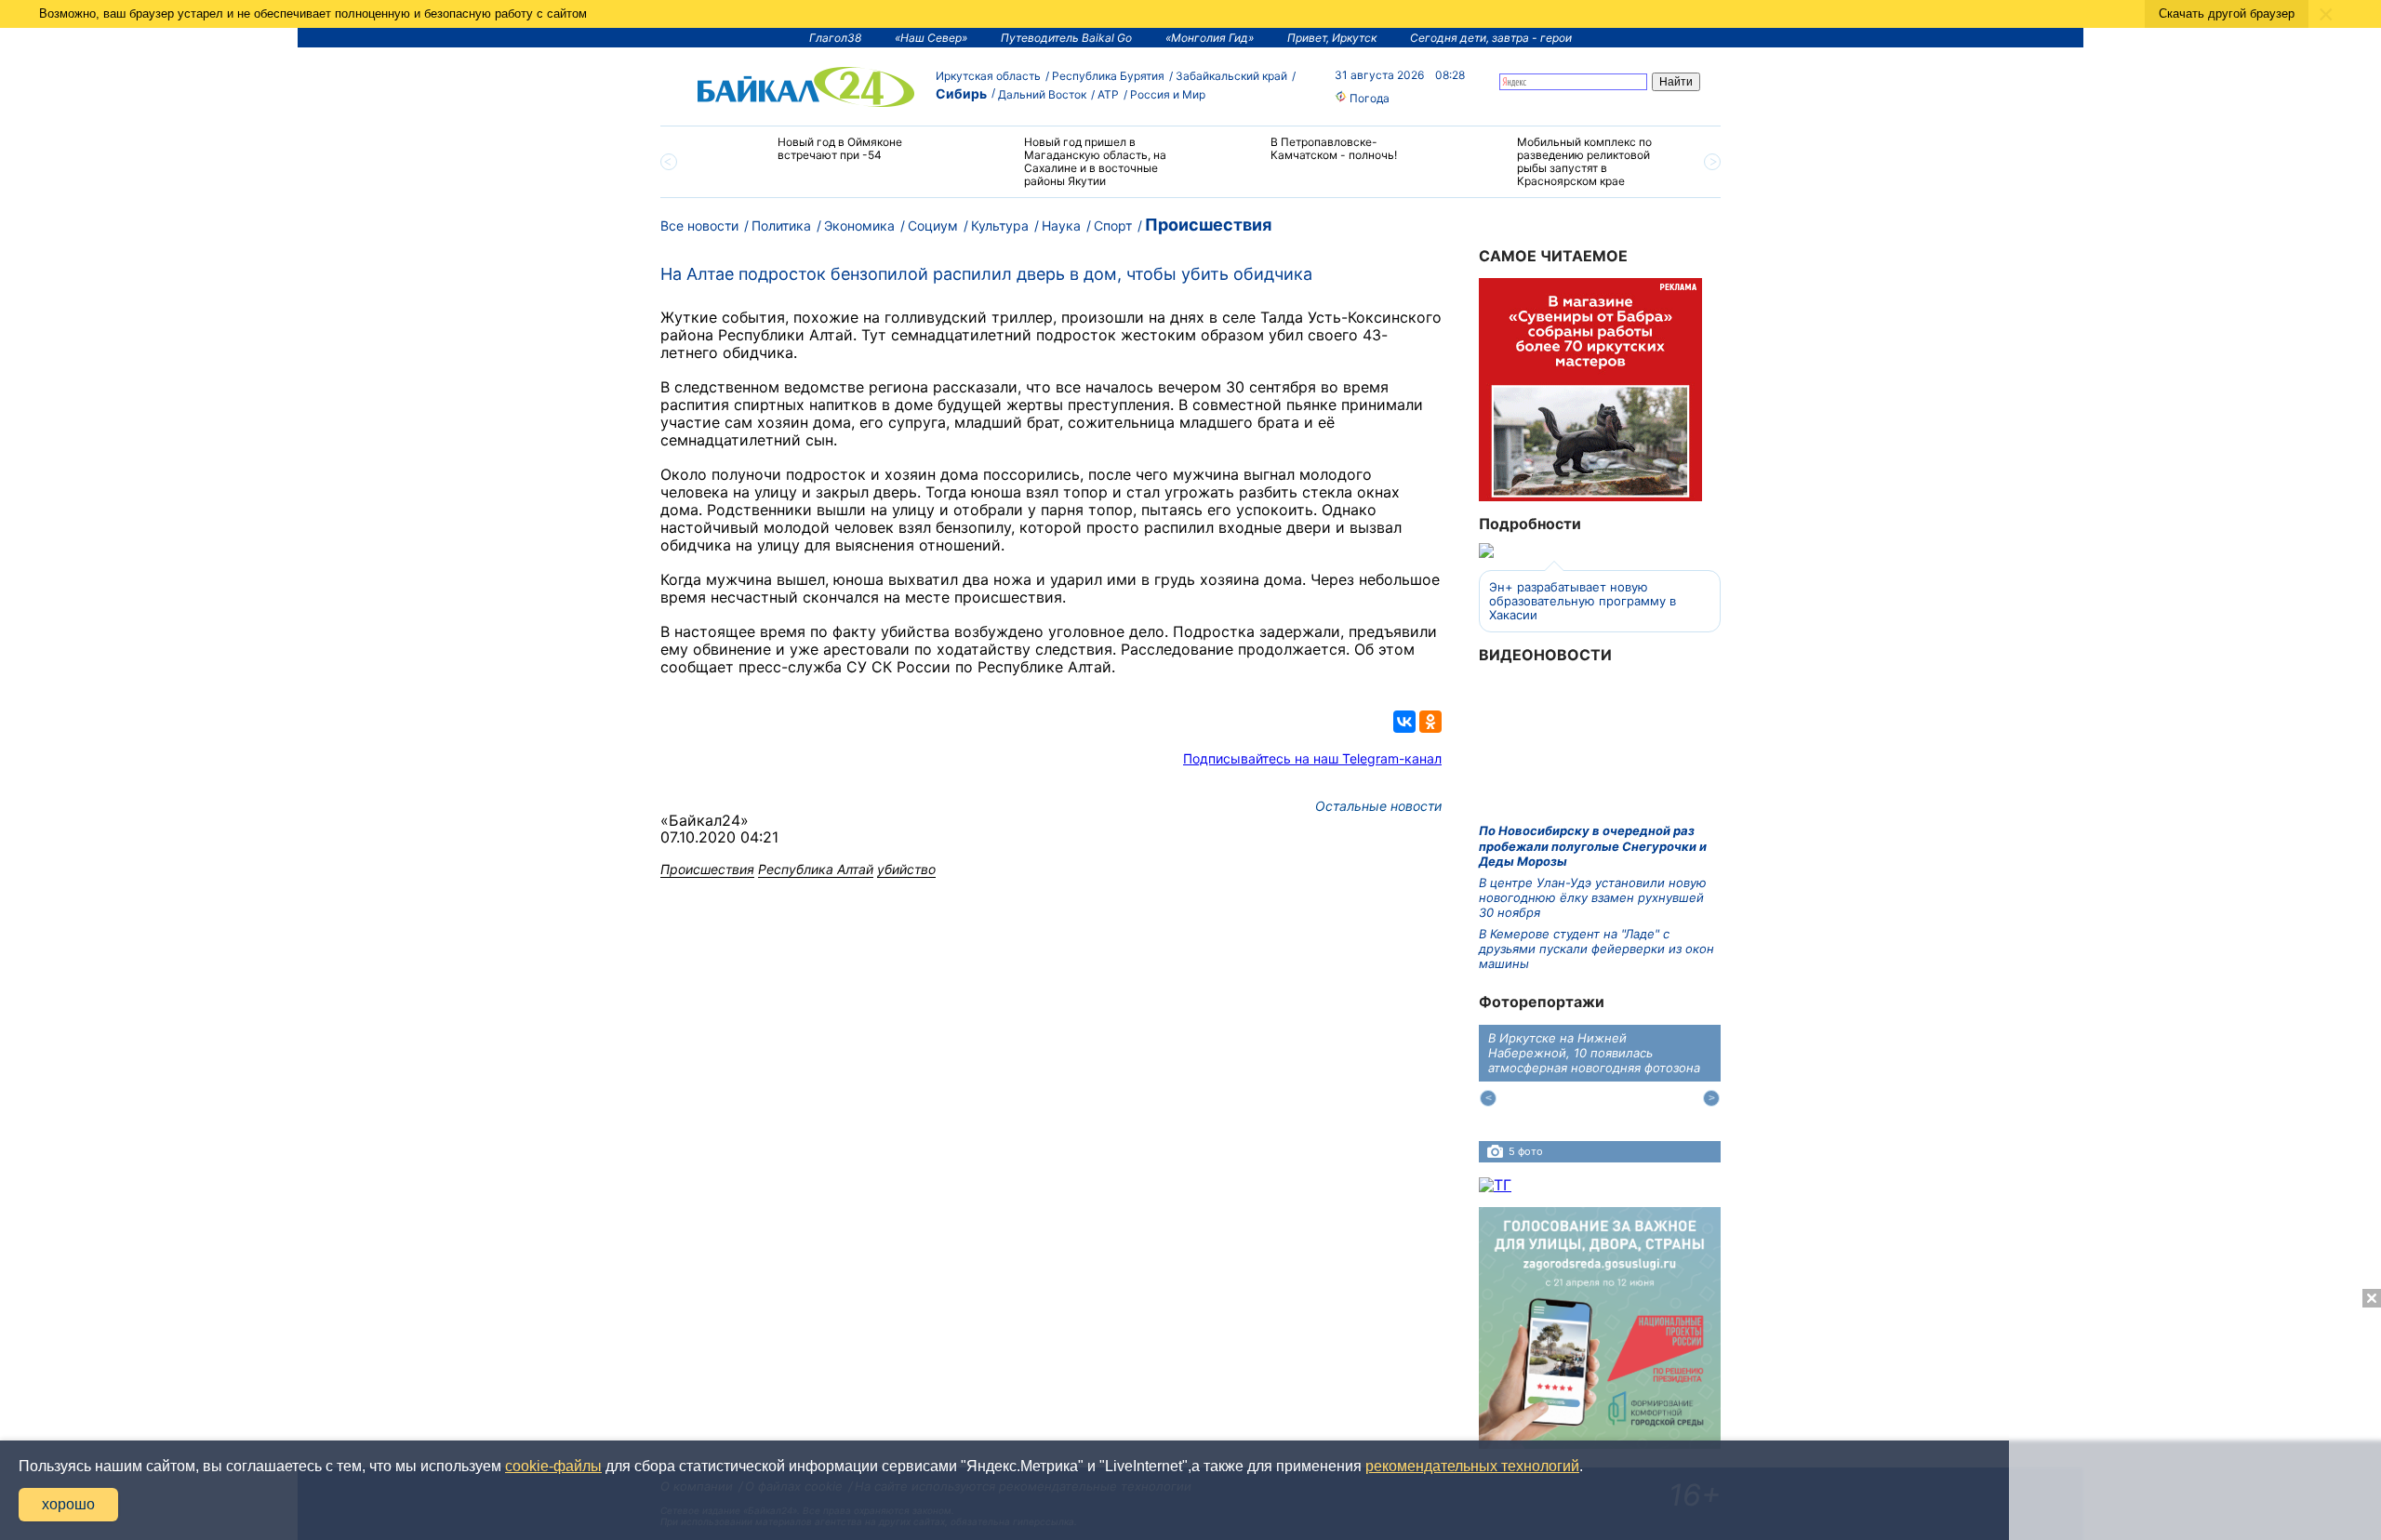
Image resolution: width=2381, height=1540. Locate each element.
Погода (1368, 98)
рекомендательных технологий (1472, 1466)
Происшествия (1208, 225)
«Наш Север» (931, 38)
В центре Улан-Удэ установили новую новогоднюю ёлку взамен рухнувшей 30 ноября (1593, 898)
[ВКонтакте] (1404, 722)
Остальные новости (1378, 806)
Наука (1061, 226)
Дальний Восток (1042, 94)
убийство (906, 869)
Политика (781, 226)
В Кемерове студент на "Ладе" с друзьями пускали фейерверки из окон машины (1596, 949)
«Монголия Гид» (1210, 38)
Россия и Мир (1168, 94)
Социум (933, 226)
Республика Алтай (816, 869)
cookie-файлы (553, 1466)
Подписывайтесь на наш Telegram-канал (1312, 758)
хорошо (68, 1504)
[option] (821, 157)
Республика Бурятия (1108, 76)
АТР (1108, 94)
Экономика (859, 226)
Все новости (699, 226)
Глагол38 (835, 38)
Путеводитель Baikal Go (1066, 38)
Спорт (1113, 226)
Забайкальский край (1231, 76)
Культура (1000, 226)
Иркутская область (988, 76)
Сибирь (961, 93)
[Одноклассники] (1430, 722)
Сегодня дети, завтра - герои (1491, 38)
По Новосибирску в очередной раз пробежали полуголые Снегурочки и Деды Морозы (1593, 846)
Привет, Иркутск (1332, 38)
